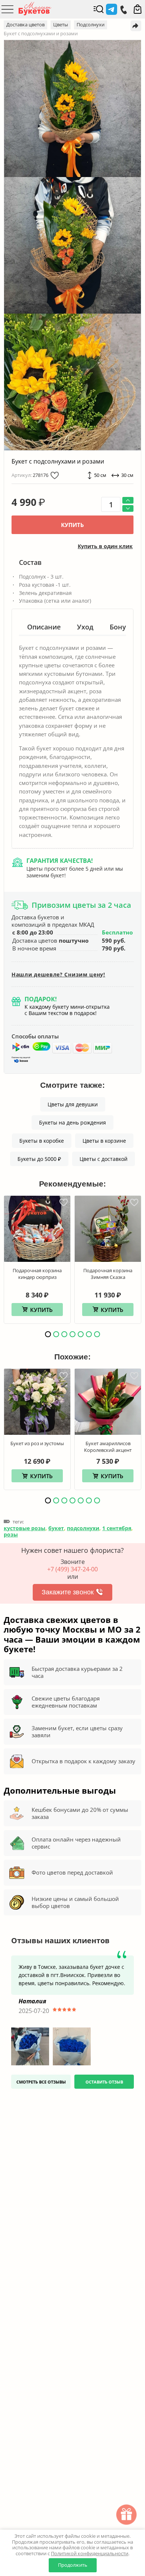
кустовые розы (25, 1528)
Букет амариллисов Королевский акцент (108, 1447)
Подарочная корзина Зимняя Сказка (108, 1274)
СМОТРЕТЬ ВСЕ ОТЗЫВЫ (41, 2082)
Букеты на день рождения (72, 1122)
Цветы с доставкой (104, 1159)
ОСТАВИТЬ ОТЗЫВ (104, 2082)
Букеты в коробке (42, 1141)
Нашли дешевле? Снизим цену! (58, 975)
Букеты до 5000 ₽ (39, 1159)
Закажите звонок (68, 1592)
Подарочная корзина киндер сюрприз (37, 1274)
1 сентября (117, 1528)
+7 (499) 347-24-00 (72, 1569)
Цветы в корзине (104, 1141)
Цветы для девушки (73, 1104)
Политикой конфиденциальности (90, 2553)
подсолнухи (83, 1528)
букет (56, 1528)
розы (11, 1534)
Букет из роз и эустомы (37, 1443)
